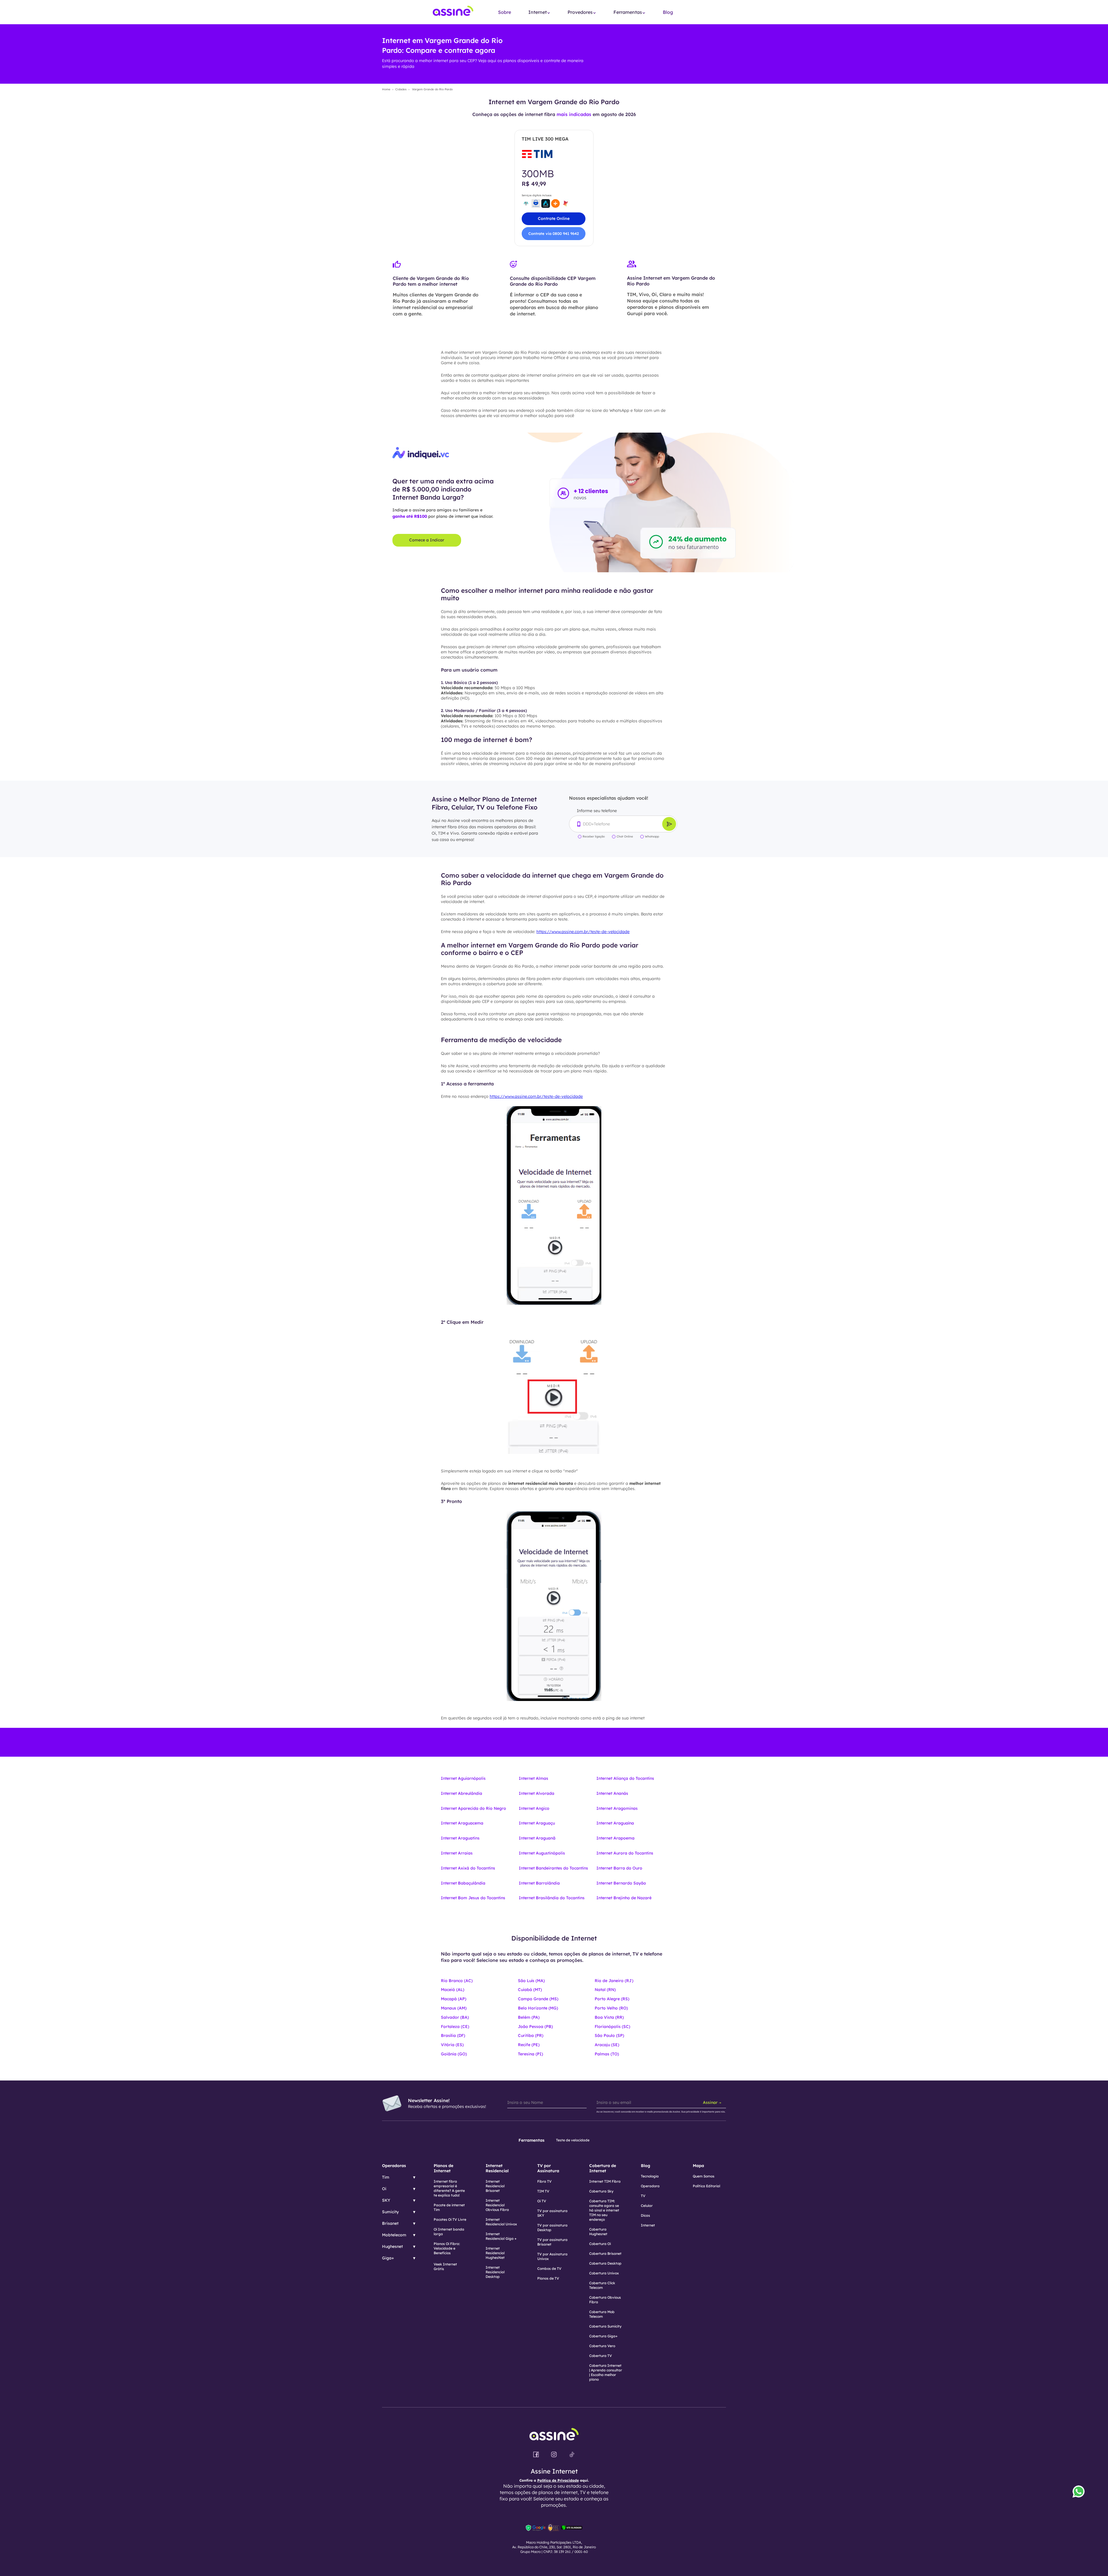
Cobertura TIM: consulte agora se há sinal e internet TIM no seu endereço (604, 2210)
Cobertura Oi (600, 2244)
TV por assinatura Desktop (552, 2228)
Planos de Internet (443, 2168)
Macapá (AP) (454, 1999)
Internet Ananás (612, 1793)
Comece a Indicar (427, 540)
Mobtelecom (394, 2235)
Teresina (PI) (530, 2054)
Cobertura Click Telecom (602, 2285)
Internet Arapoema (615, 1838)
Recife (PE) (529, 2045)
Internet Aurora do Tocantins (625, 1853)
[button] (539, 12)
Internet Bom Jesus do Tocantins (473, 1898)
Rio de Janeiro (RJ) (614, 1981)
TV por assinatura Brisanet (552, 2242)
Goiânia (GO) (454, 2054)
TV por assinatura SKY (552, 2213)
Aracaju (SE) (607, 2045)
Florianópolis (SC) (612, 2027)
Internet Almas (534, 1778)
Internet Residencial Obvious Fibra (497, 2205)
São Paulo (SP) (609, 2035)
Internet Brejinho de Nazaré (624, 1898)
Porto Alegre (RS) (612, 1999)
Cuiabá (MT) (530, 1990)
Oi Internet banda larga (449, 2232)
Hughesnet (392, 2246)
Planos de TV (548, 2278)
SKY (386, 2200)
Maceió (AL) (453, 1990)
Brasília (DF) (453, 2035)
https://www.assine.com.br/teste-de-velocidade (583, 932)
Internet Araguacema (462, 1823)
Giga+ (388, 2258)
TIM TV (543, 2191)
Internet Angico (534, 1808)
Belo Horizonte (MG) (538, 2008)
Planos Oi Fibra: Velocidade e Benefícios (447, 2248)
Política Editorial (706, 2186)
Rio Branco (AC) (457, 1981)
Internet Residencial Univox (501, 2222)
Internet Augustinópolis (542, 1853)
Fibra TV (544, 2181)
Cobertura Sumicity (605, 2326)
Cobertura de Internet (603, 2168)
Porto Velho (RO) (611, 2008)
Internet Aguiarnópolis (463, 1778)
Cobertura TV (601, 2356)
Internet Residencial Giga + (501, 2236)
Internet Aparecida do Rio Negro (473, 1808)
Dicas (645, 2215)
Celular (647, 2206)
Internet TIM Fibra (605, 2181)
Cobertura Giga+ (603, 2336)
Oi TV (542, 2201)
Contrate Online (554, 218)
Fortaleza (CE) (455, 2027)
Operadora (650, 2186)
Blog (668, 12)
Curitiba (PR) (531, 2035)
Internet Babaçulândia (463, 1883)
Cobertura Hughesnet (598, 2232)
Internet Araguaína (615, 1823)
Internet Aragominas (617, 1808)
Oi (384, 2189)
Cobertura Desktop (605, 2263)
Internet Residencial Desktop (495, 2272)
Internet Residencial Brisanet (495, 2186)
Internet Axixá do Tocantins (468, 1868)
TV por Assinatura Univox (552, 2256)
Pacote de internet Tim (449, 2207)
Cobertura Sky (601, 2191)
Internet (648, 2225)
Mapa (698, 2166)
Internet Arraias (457, 1853)
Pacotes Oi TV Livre (450, 2219)
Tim (386, 2177)
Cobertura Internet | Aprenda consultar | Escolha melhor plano (606, 2372)
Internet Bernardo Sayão (621, 1883)
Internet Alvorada (537, 1793)
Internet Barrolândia (539, 1883)
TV (643, 2196)
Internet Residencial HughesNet (495, 2253)
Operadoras (394, 2166)
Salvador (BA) (455, 2017)
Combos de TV (549, 2269)
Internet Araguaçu (537, 1823)
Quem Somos (704, 2176)
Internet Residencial (497, 2168)
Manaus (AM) (454, 2008)
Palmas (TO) (607, 2054)
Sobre (505, 12)
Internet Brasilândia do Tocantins (552, 1898)
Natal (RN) (605, 1990)
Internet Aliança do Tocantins (625, 1778)
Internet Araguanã (537, 1838)
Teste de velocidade (573, 2140)
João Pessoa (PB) (535, 2027)
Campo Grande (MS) (538, 1999)
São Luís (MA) (531, 1981)
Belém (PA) (529, 2017)
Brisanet (390, 2223)
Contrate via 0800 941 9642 (554, 233)
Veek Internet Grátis (445, 2266)
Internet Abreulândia (462, 1793)
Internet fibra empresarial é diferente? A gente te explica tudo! (449, 2188)
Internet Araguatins (460, 1838)
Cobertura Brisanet (605, 2253)
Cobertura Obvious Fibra (605, 2300)
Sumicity (390, 2212)
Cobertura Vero (602, 2346)
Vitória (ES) (452, 2045)
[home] (453, 12)
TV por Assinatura (548, 2168)
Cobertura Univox (604, 2273)
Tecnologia (650, 2176)
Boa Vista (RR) (609, 2017)
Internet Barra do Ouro (619, 1868)
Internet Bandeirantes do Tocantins (553, 1868)
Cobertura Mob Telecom (602, 2314)
